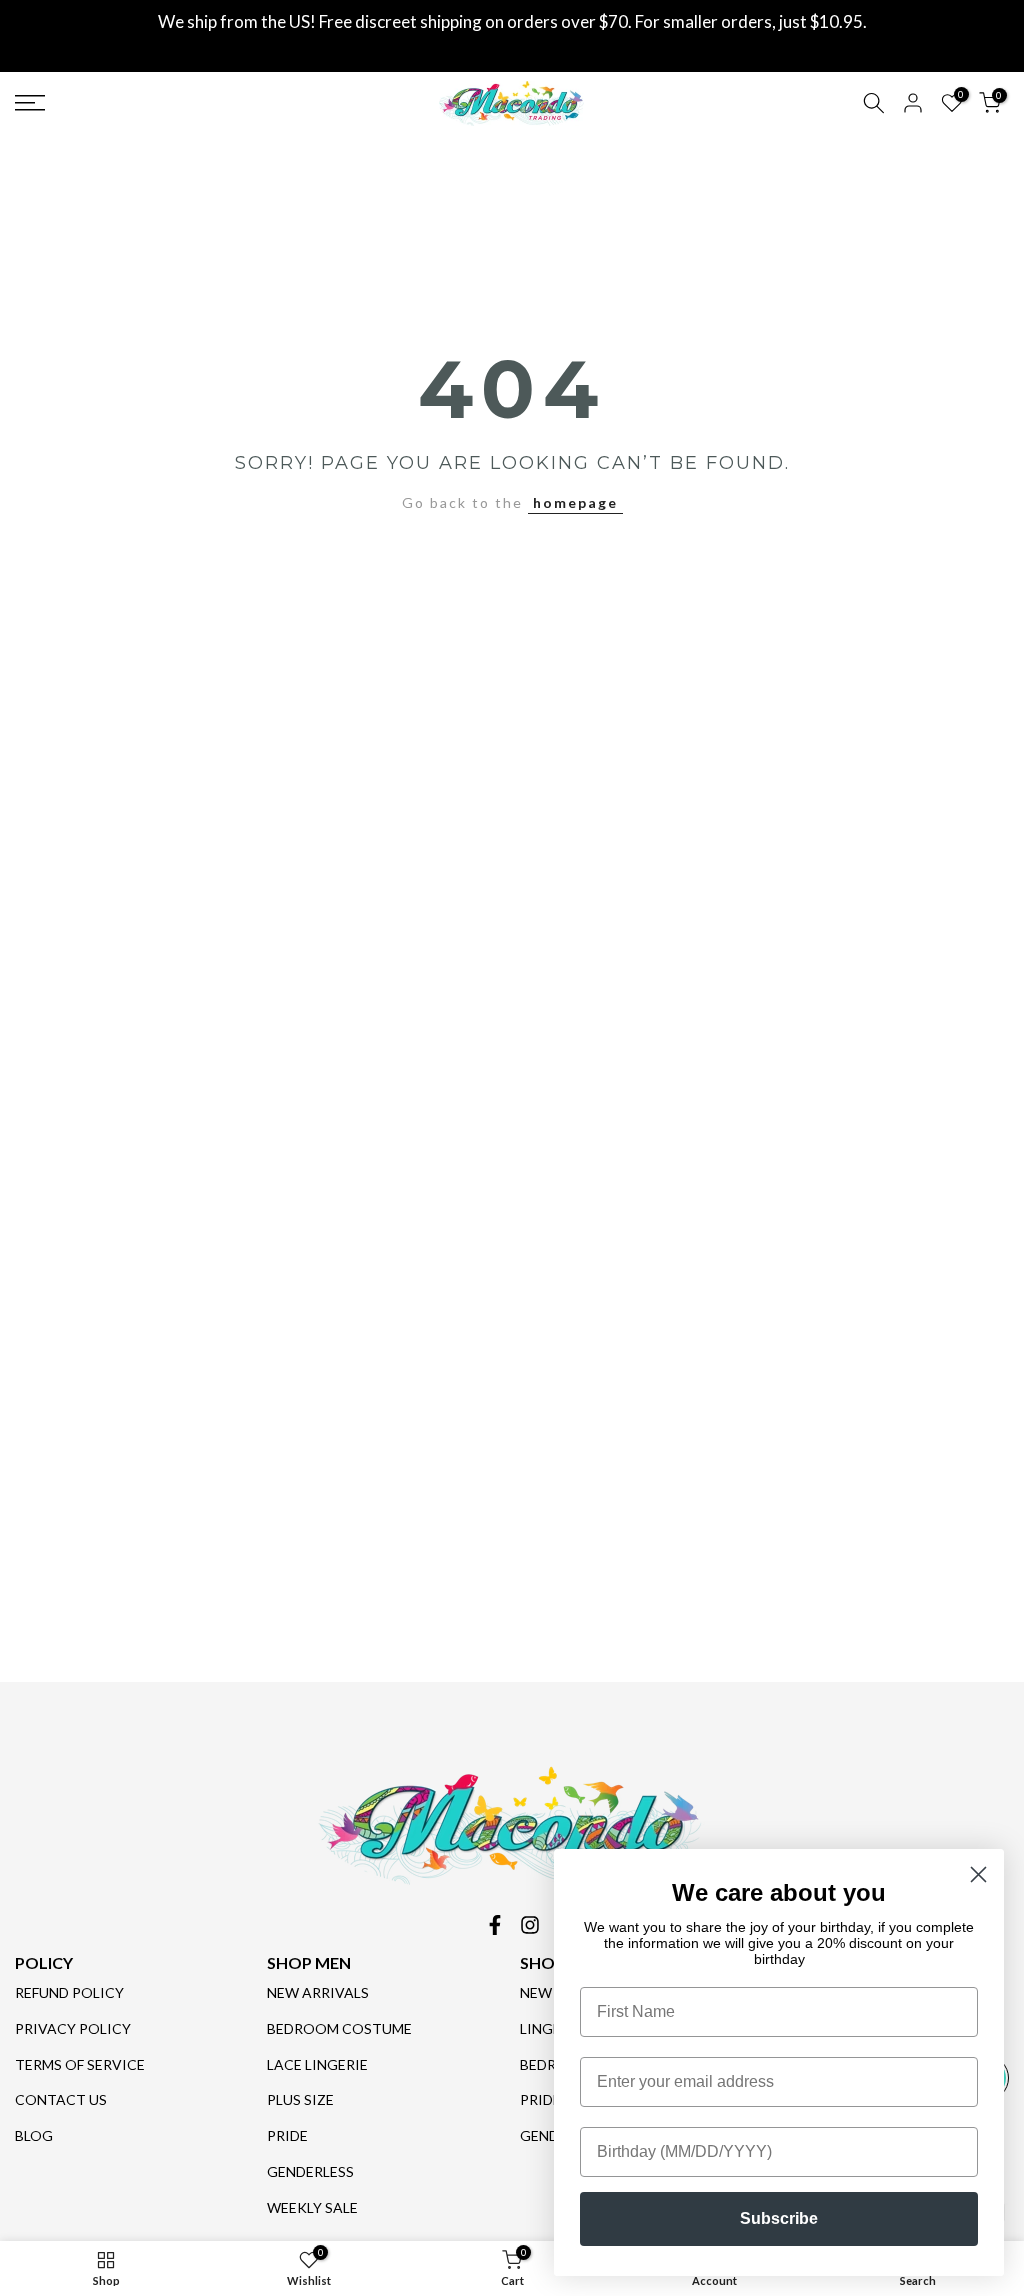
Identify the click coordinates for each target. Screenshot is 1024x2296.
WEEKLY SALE (312, 2207)
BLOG (34, 2135)
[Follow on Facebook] (495, 1925)
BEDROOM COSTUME (339, 2028)
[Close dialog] (978, 1874)
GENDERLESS (310, 2171)
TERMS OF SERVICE (80, 2064)
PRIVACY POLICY (73, 2028)
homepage (575, 502)
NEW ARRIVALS (318, 1992)
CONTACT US (61, 2099)
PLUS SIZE (300, 2099)
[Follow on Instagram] (530, 1925)
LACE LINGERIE (317, 2064)
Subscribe (779, 2218)
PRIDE (287, 2135)
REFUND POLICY (69, 1992)
